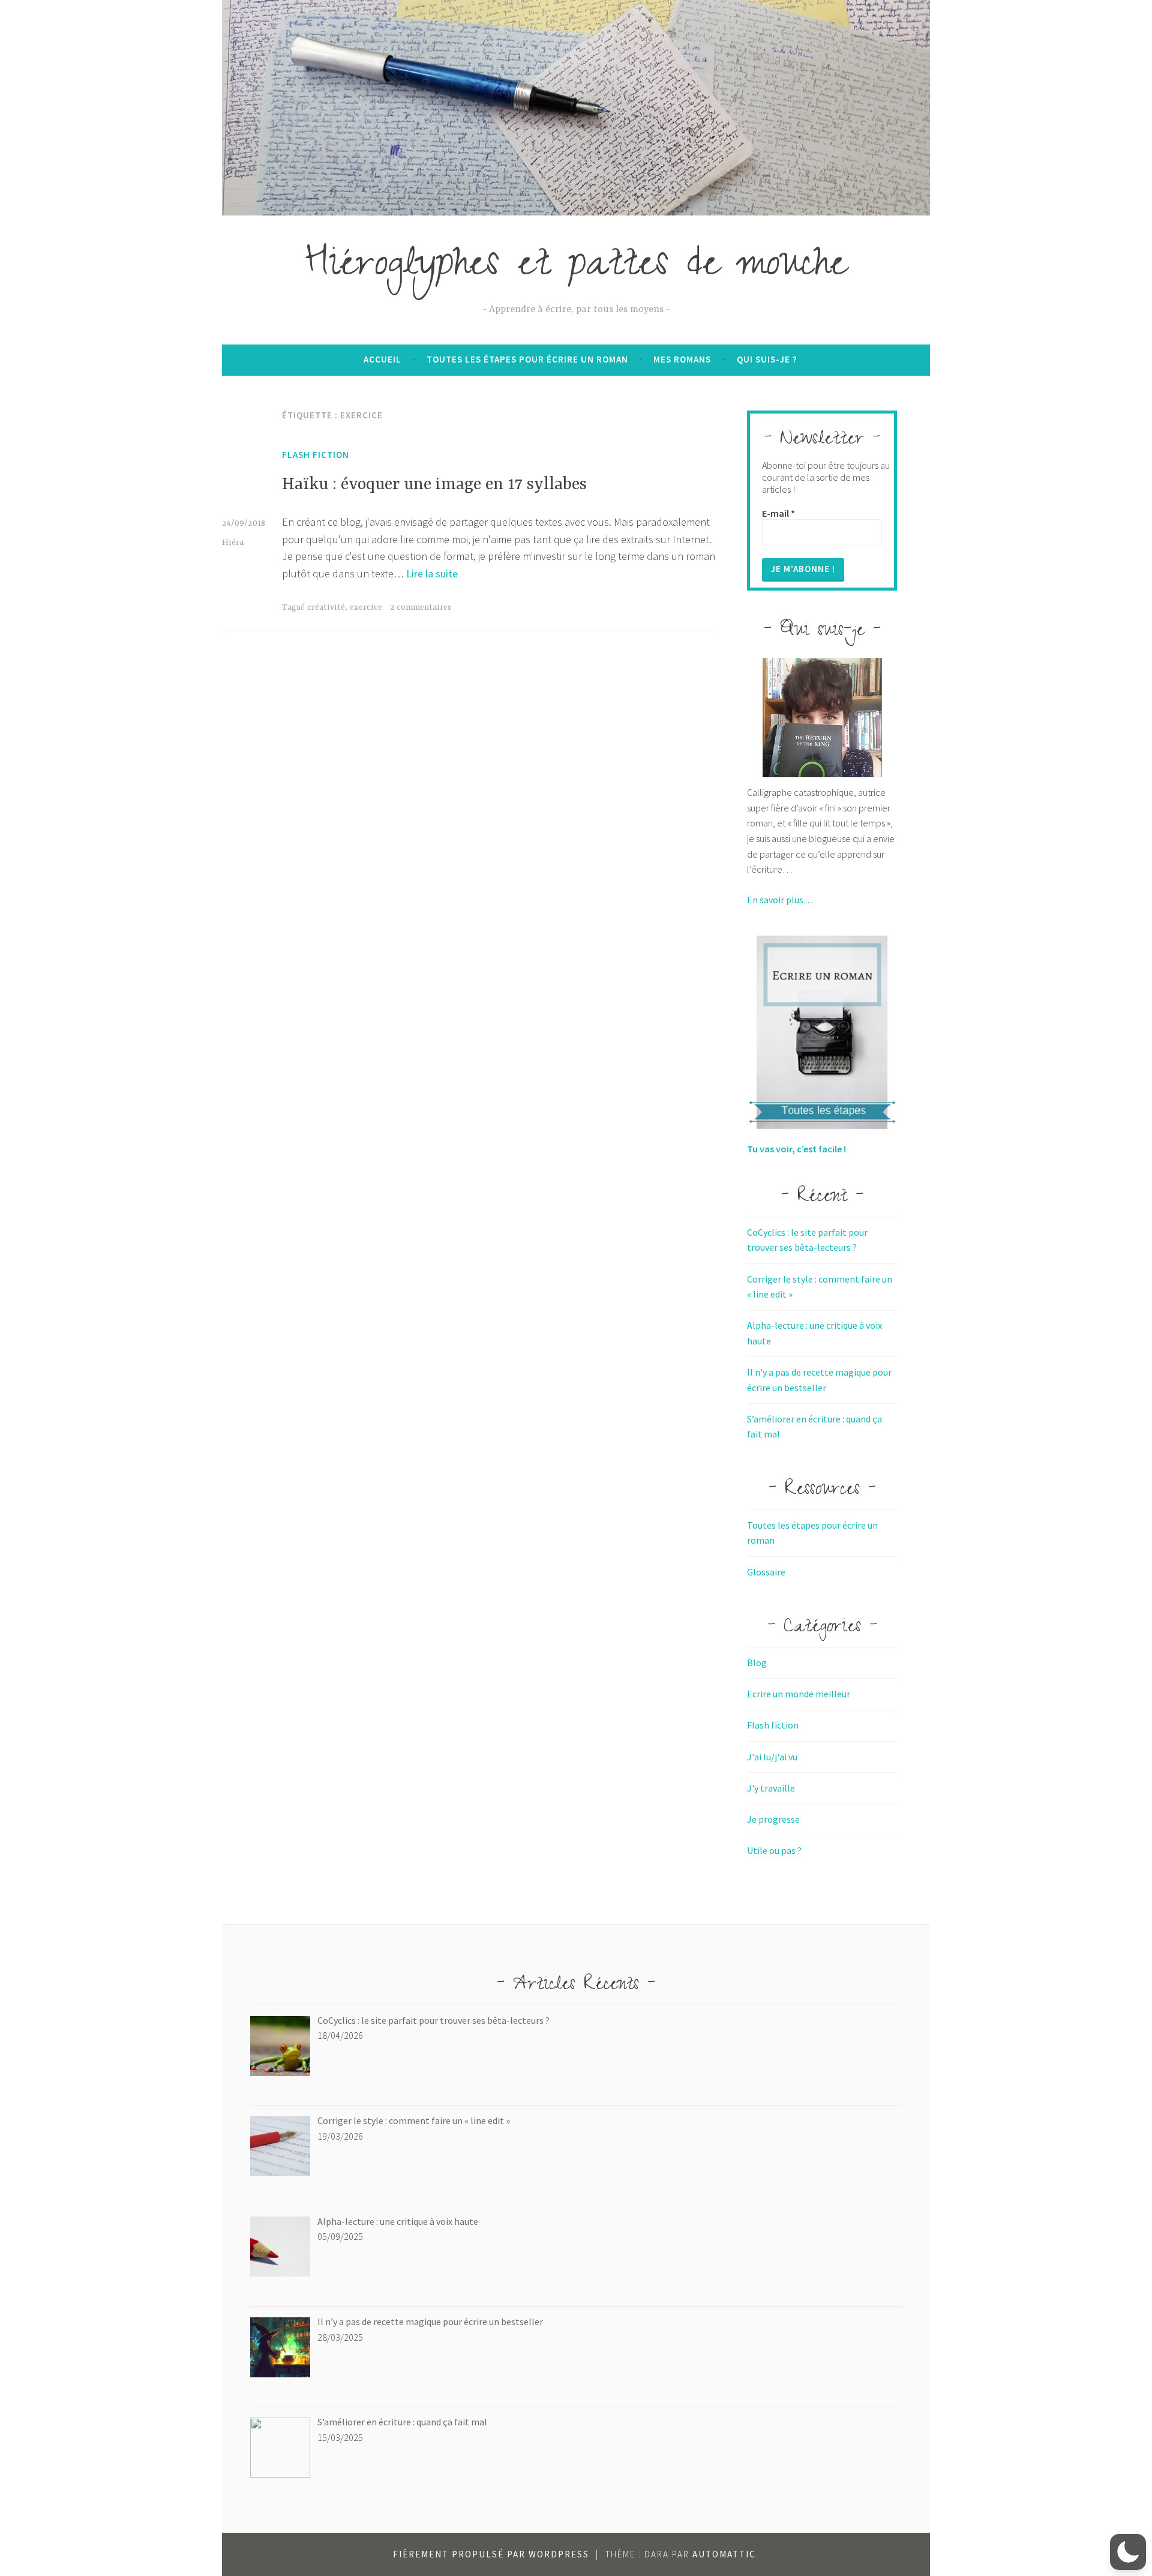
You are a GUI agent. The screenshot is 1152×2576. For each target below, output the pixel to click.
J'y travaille (771, 1788)
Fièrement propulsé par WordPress (491, 2554)
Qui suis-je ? (767, 359)
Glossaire (766, 1572)
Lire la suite (432, 573)
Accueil (382, 359)
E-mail (778, 513)
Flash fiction (316, 455)
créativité (326, 607)
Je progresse (773, 1819)
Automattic (724, 2554)
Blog (757, 1663)
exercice (366, 607)
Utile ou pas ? (774, 1850)
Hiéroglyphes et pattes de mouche (576, 268)
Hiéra (233, 543)
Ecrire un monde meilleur (799, 1694)
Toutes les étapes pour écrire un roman (527, 359)
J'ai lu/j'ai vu (772, 1757)
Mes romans (682, 359)
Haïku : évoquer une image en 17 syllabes (434, 485)
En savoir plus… (780, 900)
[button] (1128, 2552)
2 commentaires (421, 607)
